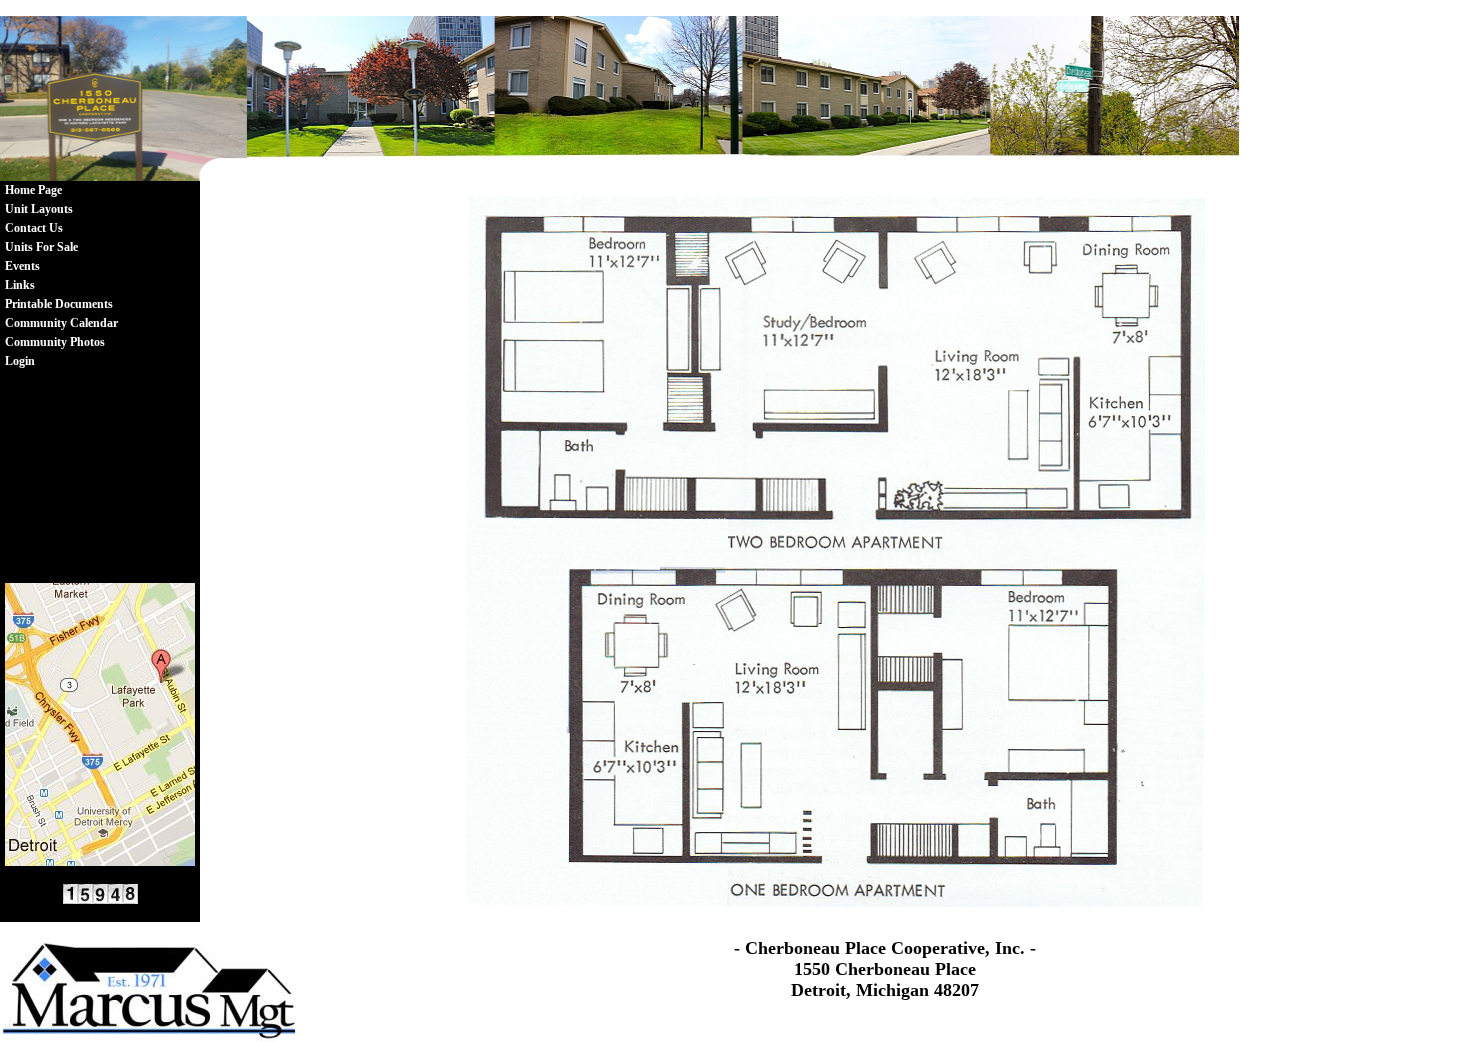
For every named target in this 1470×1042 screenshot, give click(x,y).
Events (22, 266)
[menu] (61, 276)
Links (20, 285)
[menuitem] (61, 190)
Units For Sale (41, 247)
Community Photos (55, 342)
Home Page (33, 190)
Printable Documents (59, 304)
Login (20, 361)
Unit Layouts (39, 209)
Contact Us (34, 228)
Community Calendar (61, 323)
